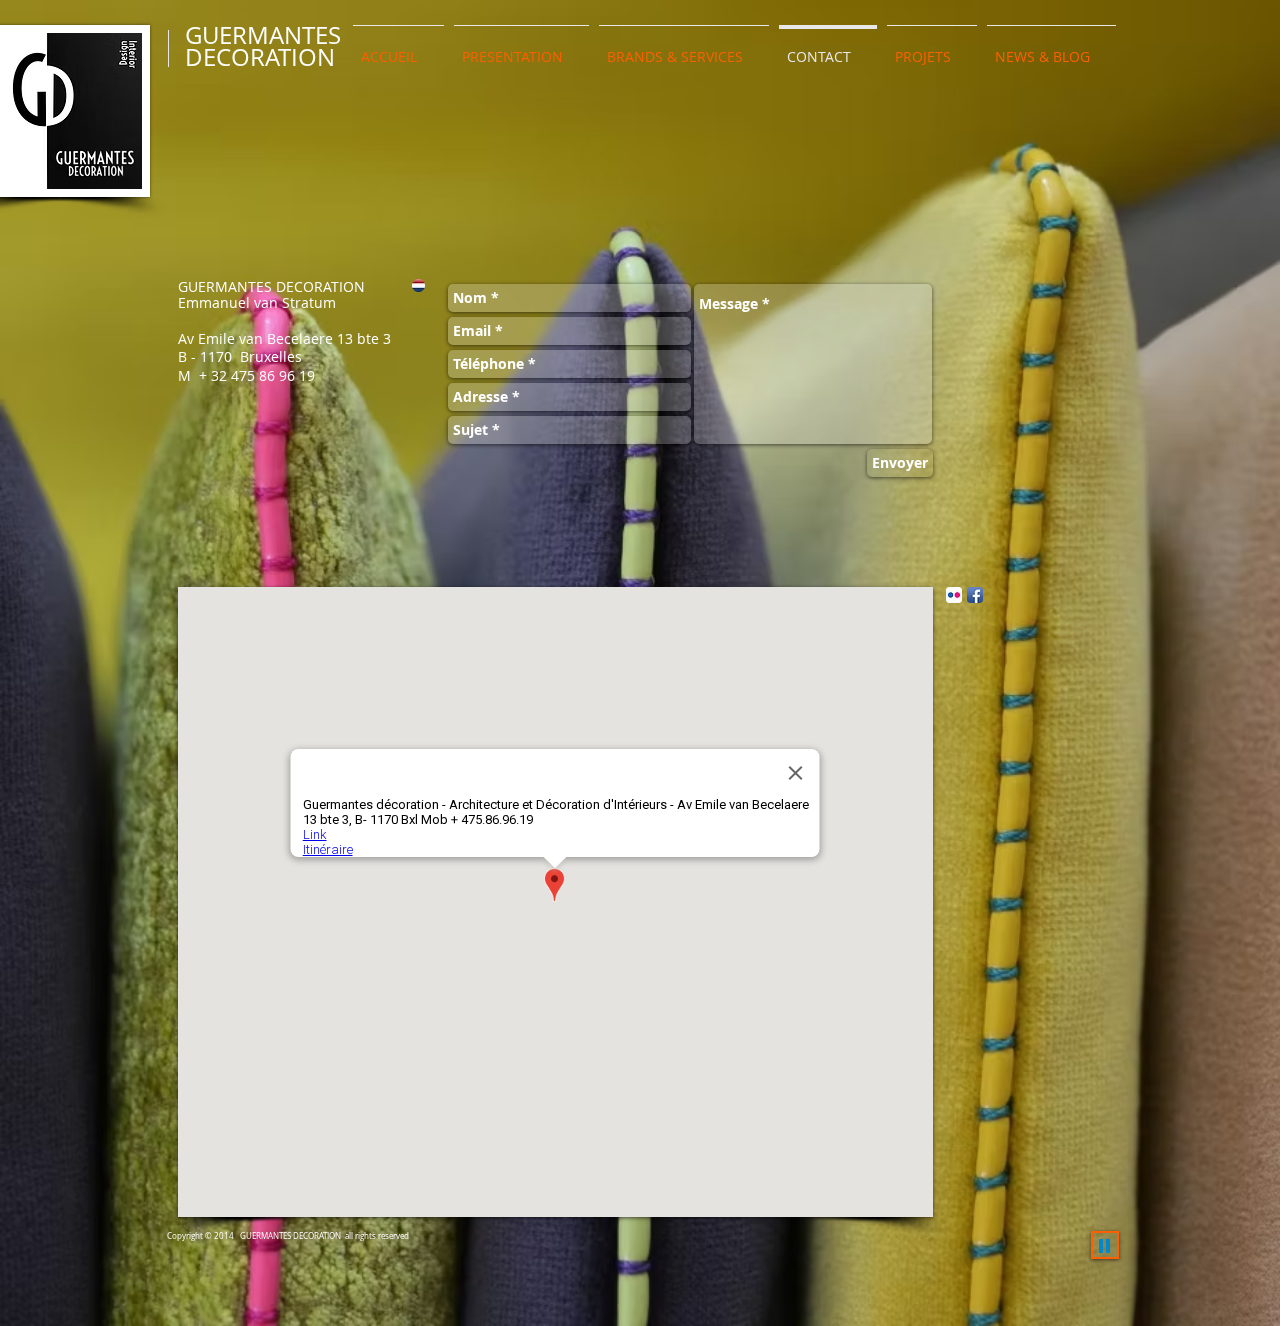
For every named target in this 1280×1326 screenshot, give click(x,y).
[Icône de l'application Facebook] (975, 595)
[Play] (1105, 1245)
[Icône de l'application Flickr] (954, 595)
